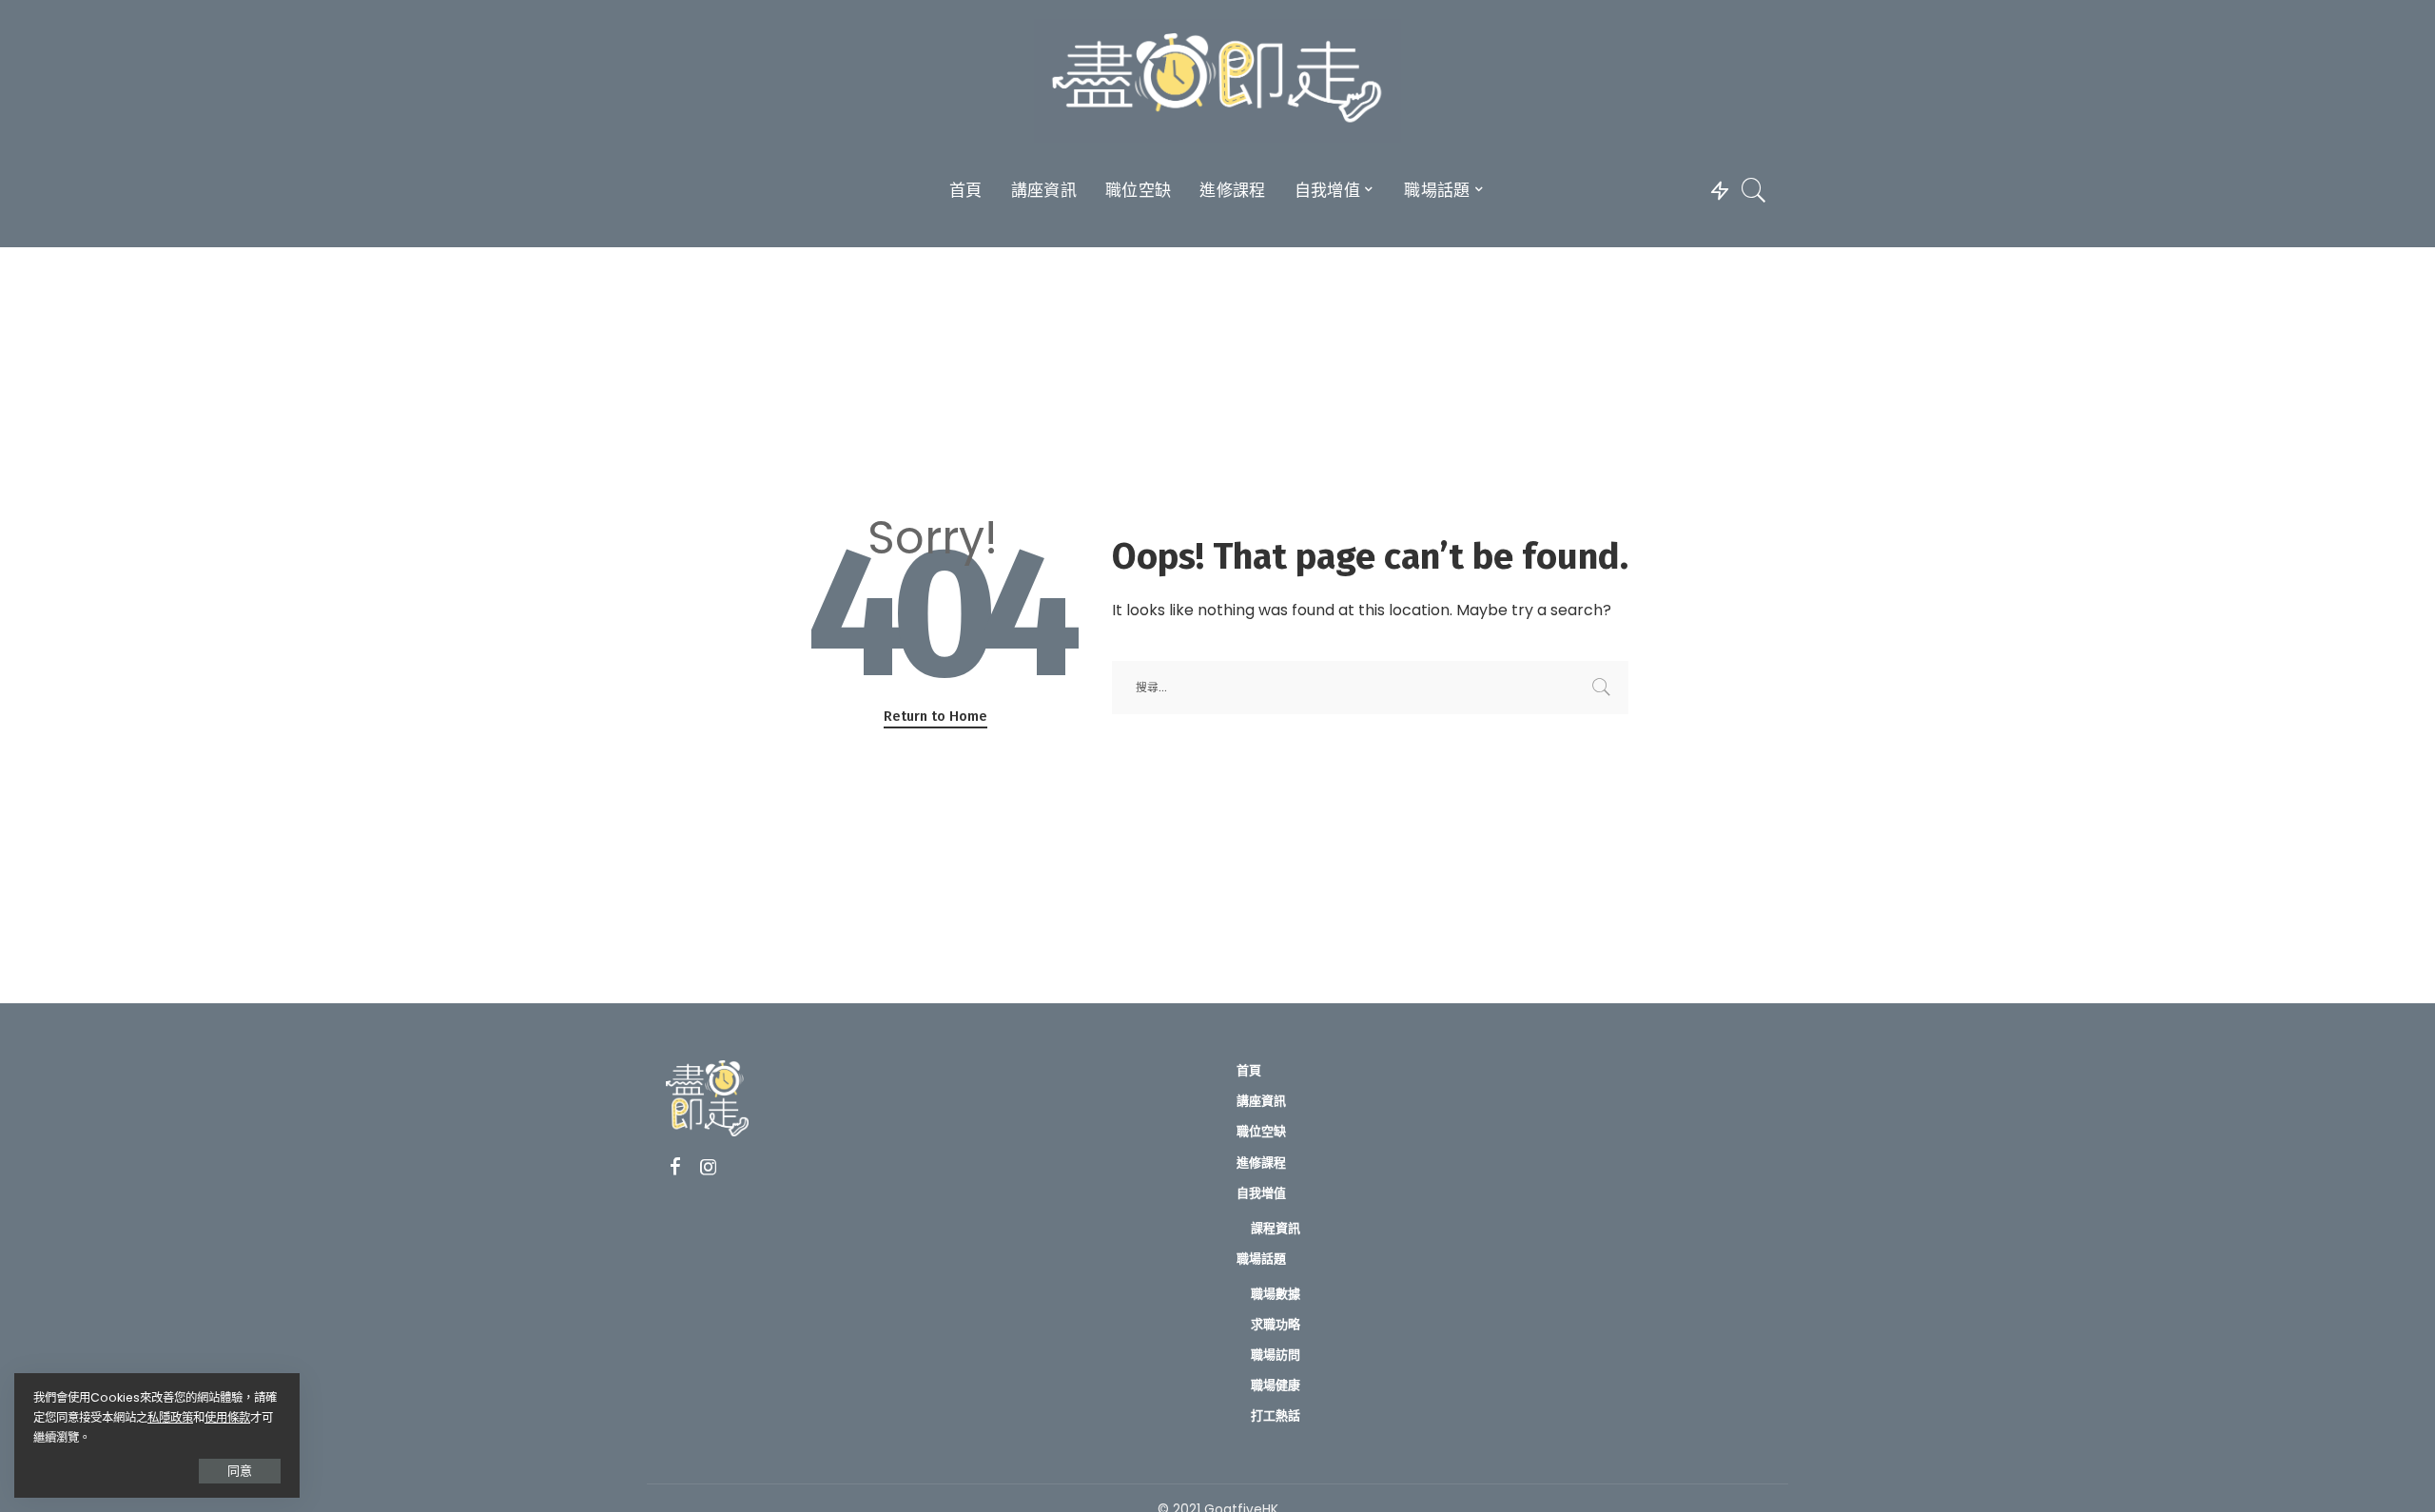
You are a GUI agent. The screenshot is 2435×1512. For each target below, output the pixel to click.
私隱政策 (170, 1417)
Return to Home (935, 716)
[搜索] (1754, 190)
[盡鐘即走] (1218, 81)
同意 (240, 1471)
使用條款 (227, 1417)
